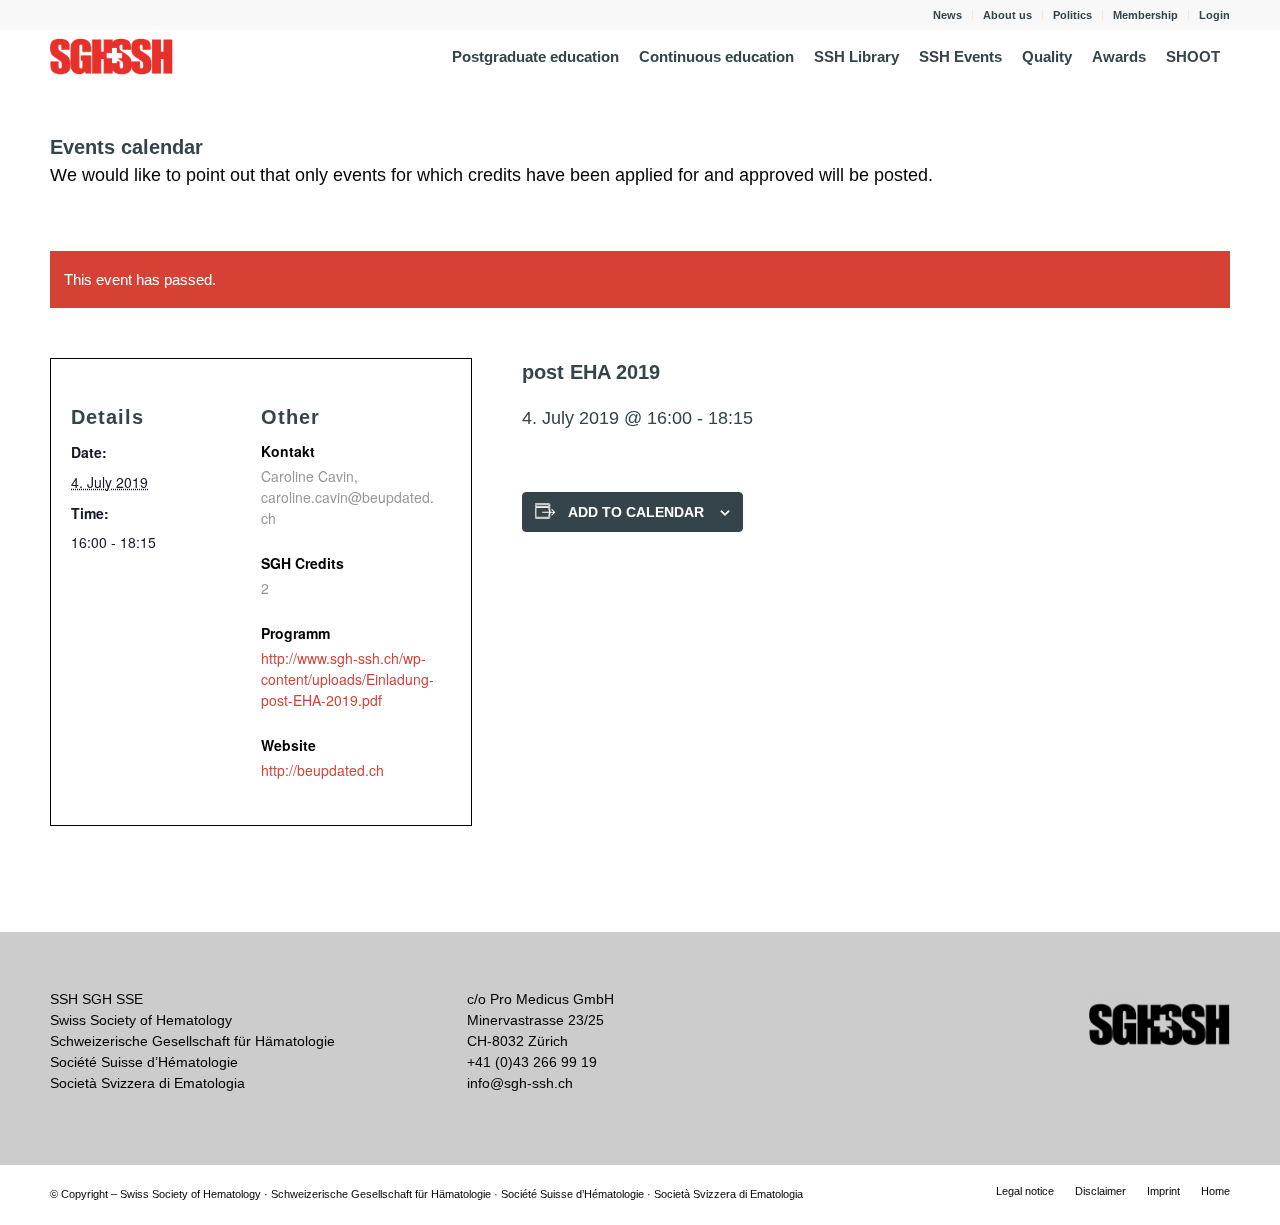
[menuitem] (948, 15)
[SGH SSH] (111, 56)
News (947, 15)
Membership (1145, 15)
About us (1007, 15)
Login (1214, 15)
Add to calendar (636, 512)
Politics (1072, 15)
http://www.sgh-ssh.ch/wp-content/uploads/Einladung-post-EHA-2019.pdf (347, 679)
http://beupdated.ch (322, 770)
